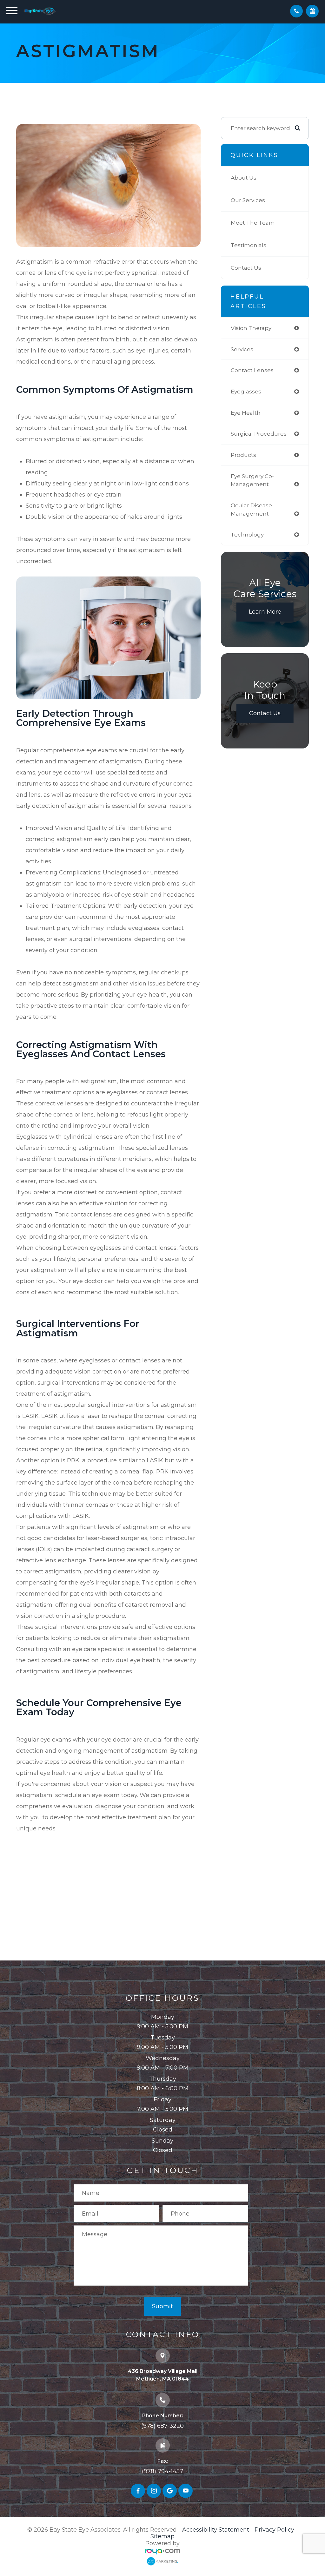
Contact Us (246, 268)
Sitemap (162, 2536)
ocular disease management (251, 509)
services (242, 349)
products (243, 455)
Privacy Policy (274, 2530)
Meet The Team (253, 223)
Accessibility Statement (216, 2530)
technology (247, 534)
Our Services (248, 200)
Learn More (265, 612)
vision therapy (251, 328)
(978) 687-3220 (162, 2426)
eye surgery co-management (252, 480)
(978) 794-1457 (162, 2471)
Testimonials (249, 245)
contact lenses (252, 370)
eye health (246, 413)
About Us (244, 178)
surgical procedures (259, 434)
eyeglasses (246, 391)
